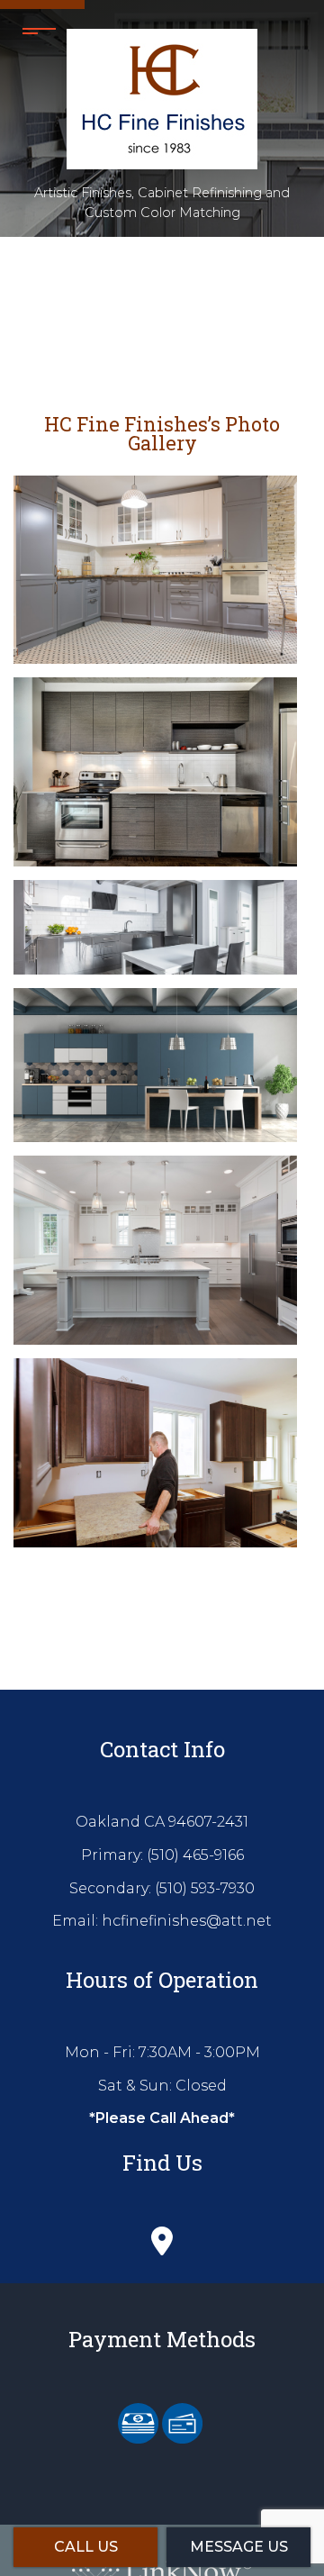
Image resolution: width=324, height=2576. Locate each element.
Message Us (239, 2547)
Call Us (86, 2547)
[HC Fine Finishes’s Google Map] (162, 2246)
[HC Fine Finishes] (162, 94)
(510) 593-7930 (205, 1888)
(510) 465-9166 (195, 1855)
